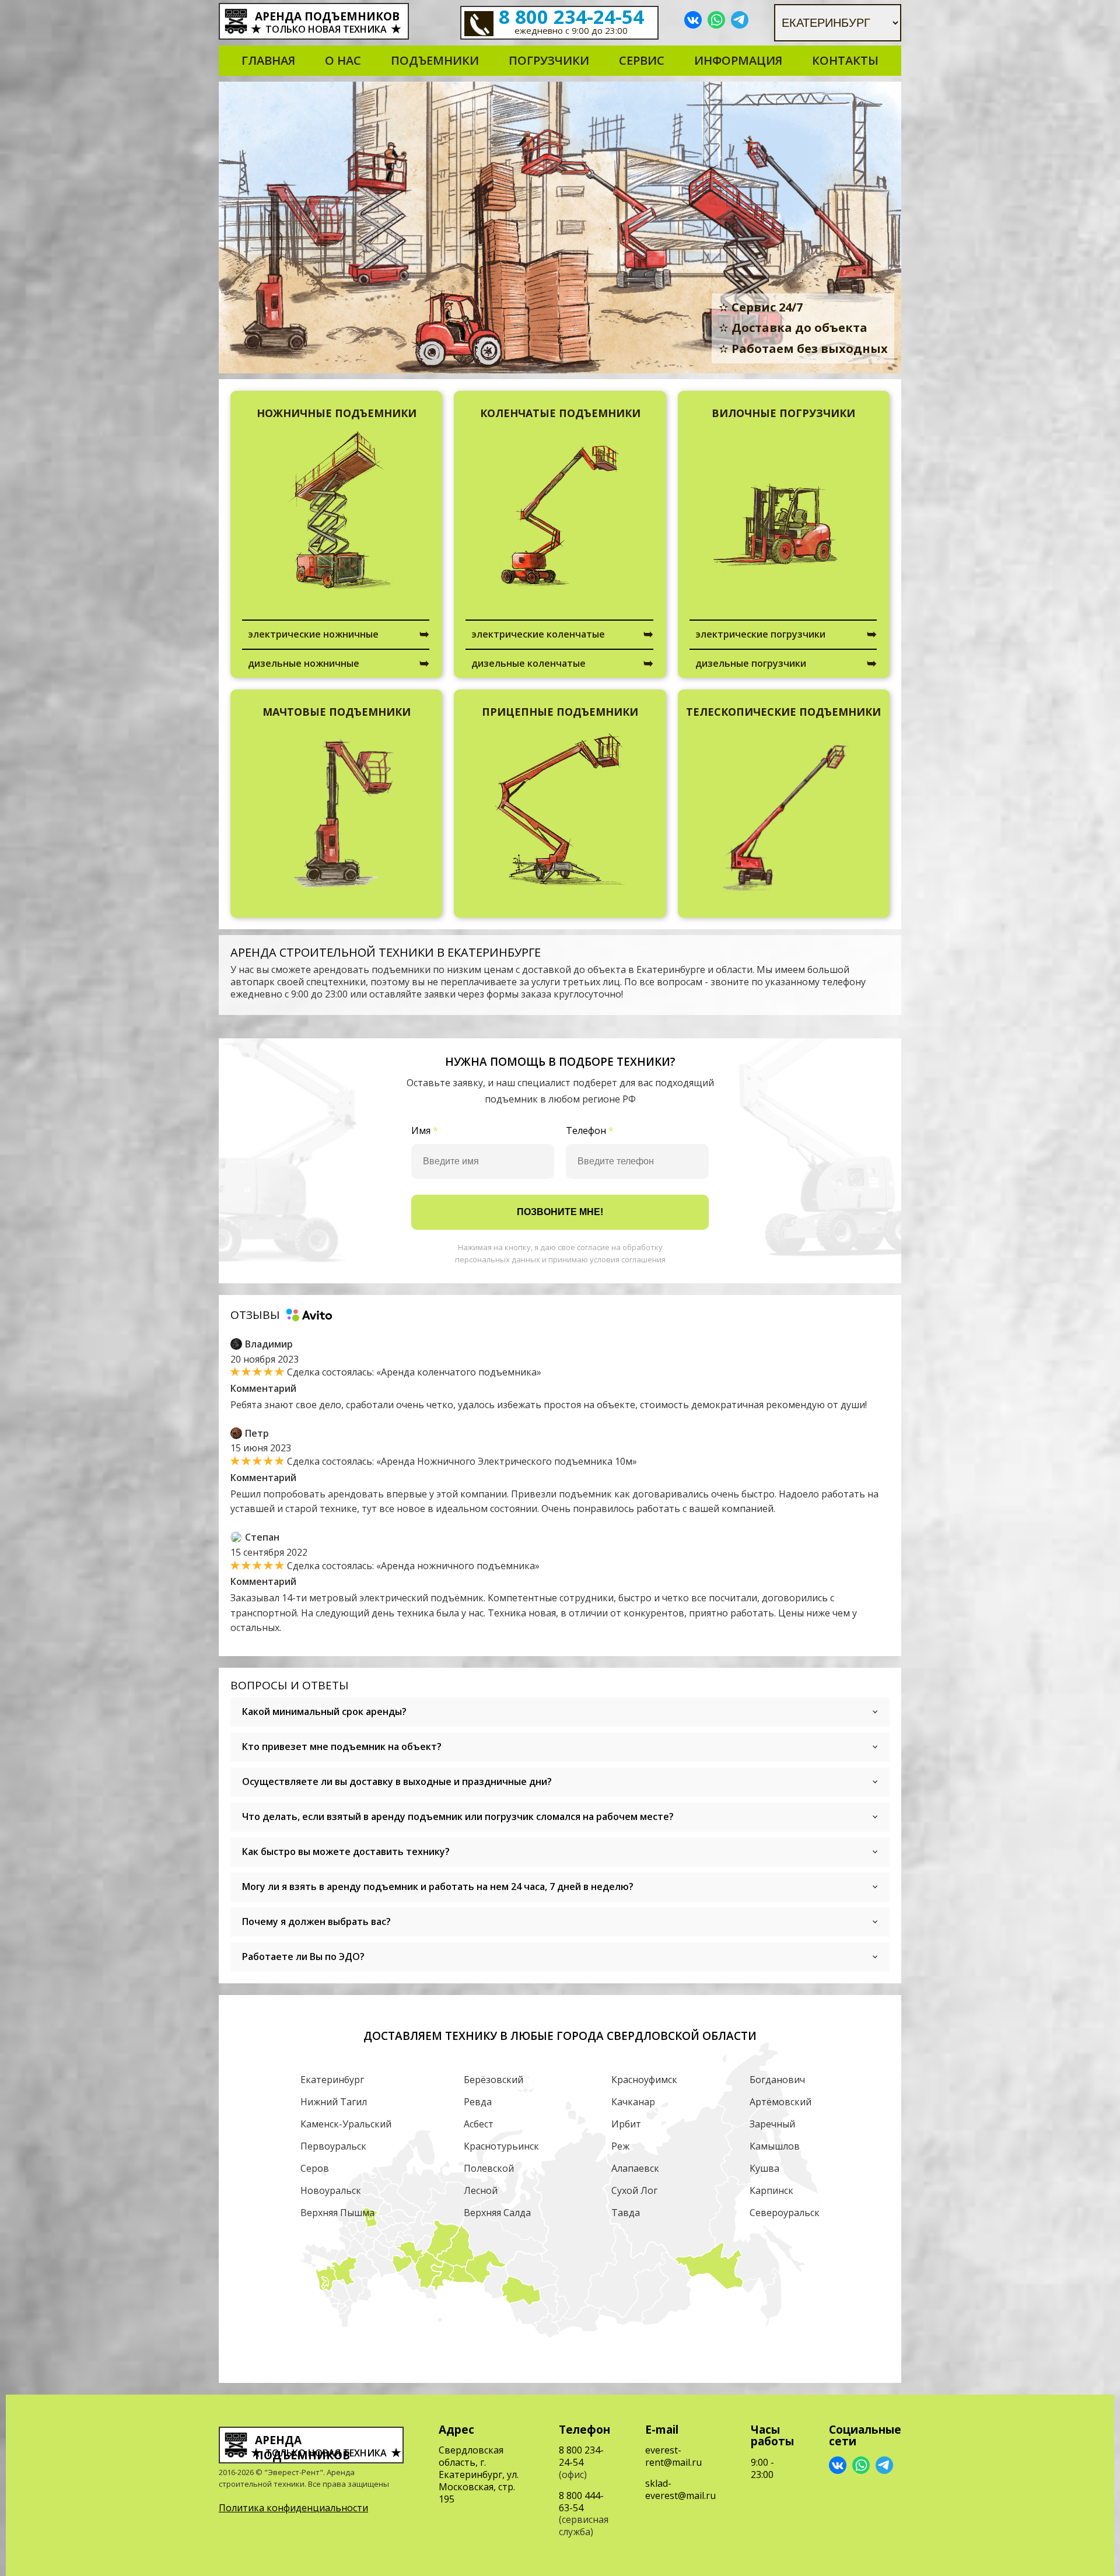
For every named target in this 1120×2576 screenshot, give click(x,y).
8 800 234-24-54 (571, 17)
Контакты (845, 60)
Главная (268, 60)
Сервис (642, 60)
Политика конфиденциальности (293, 2508)
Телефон (590, 1131)
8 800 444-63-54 (581, 2502)
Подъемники (435, 60)
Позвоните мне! (560, 1212)
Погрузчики (549, 60)
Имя (425, 1131)
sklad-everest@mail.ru (680, 2489)
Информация (738, 60)
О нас (343, 60)
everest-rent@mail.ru (673, 2456)
